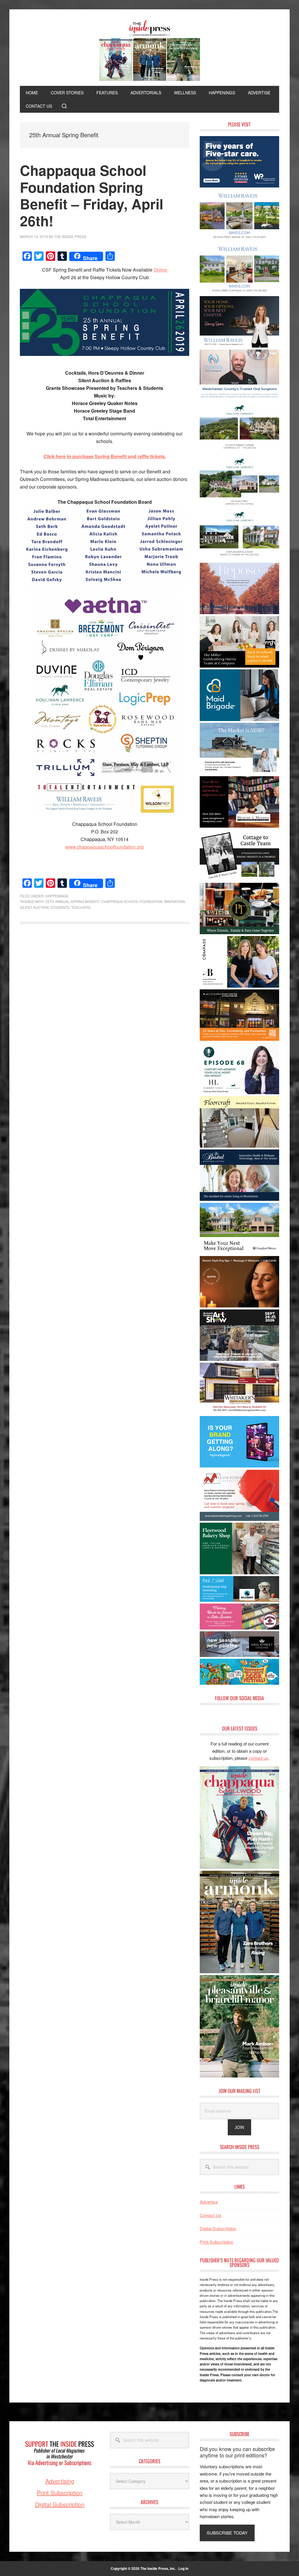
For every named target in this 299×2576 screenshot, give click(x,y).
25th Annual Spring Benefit (72, 901)
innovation (174, 901)
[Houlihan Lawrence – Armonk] (239, 506)
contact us (258, 1758)
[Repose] (239, 612)
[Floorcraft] (239, 1146)
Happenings (57, 896)
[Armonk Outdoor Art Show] (239, 1359)
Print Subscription (217, 2242)
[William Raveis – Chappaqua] (239, 292)
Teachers (81, 907)
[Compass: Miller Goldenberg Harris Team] (239, 666)
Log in (183, 2568)
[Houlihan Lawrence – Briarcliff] (239, 559)
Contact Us (211, 2215)
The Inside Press (149, 51)
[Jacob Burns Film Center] (239, 1039)
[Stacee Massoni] (239, 772)
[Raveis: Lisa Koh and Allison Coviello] (239, 879)
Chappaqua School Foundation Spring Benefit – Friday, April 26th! (92, 195)
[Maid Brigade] (239, 719)
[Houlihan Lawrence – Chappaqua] (239, 452)
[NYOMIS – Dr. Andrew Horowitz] (239, 399)
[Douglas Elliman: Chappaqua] (239, 1252)
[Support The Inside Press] (60, 2474)
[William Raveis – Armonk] (239, 239)
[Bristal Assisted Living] (239, 1199)
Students (60, 907)
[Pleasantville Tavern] (239, 932)
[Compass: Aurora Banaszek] (239, 986)
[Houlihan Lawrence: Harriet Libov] (239, 1092)
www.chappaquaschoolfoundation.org (105, 847)
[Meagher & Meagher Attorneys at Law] (239, 826)
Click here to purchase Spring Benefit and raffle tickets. (105, 456)
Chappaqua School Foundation (132, 901)
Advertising (60, 2481)
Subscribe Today (227, 2533)
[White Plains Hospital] (239, 186)
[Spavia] (239, 1306)
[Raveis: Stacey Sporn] (239, 346)
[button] (64, 106)
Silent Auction (34, 907)
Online (160, 270)
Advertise (209, 2202)
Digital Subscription (218, 2228)
